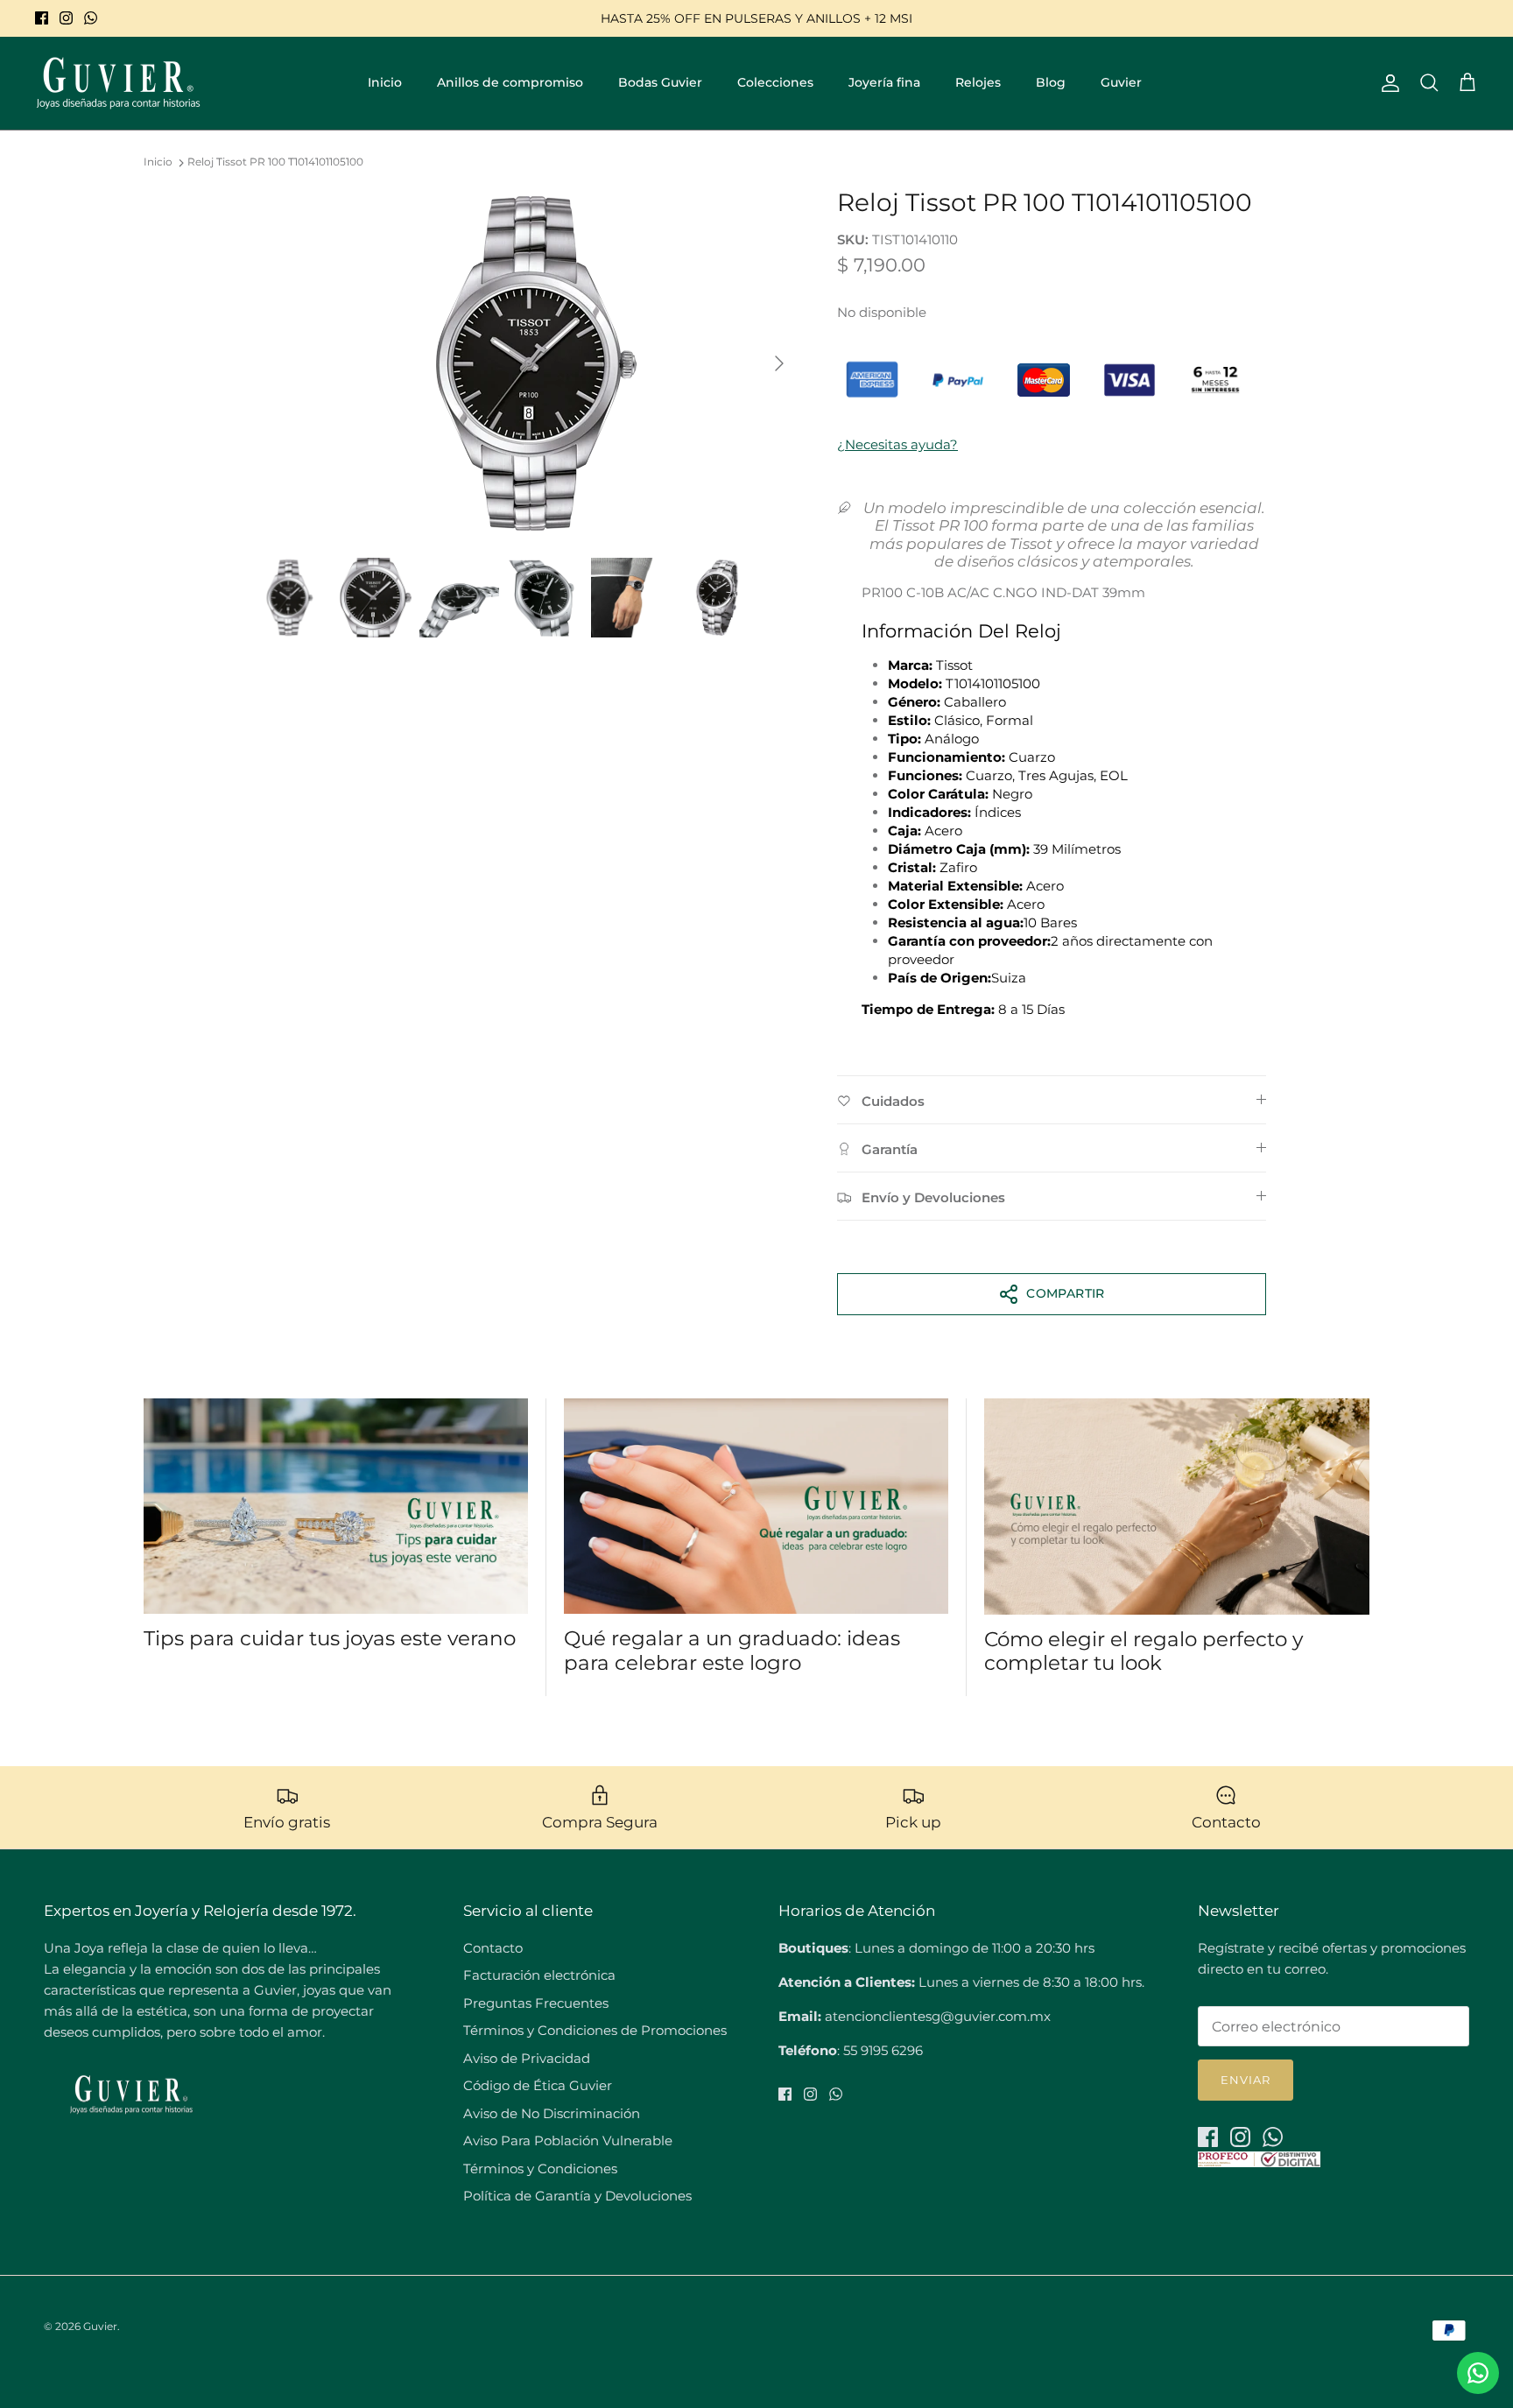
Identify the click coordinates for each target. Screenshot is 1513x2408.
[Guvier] (118, 83)
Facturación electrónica (539, 1975)
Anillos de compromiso (510, 82)
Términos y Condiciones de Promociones (595, 2030)
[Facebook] (42, 18)
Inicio (385, 82)
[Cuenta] (1387, 83)
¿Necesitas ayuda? (897, 444)
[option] (523, 363)
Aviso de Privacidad (527, 2058)
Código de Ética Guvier (538, 2085)
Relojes (978, 82)
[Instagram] (66, 18)
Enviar (1246, 2080)
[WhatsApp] (91, 18)
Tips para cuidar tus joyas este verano (330, 1638)
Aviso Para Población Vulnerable (568, 2140)
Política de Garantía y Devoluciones (577, 2196)
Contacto (493, 1948)
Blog (1051, 82)
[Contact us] (1478, 2373)
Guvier (1121, 82)
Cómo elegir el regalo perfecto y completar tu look (1144, 1651)
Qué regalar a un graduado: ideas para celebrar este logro (732, 1651)
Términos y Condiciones (540, 2169)
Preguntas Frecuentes (536, 2003)
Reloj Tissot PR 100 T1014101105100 (275, 162)
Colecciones (775, 82)
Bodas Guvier (660, 82)
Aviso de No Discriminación (552, 2113)
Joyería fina (884, 82)
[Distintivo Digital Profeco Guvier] (1259, 2162)
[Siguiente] (779, 363)
